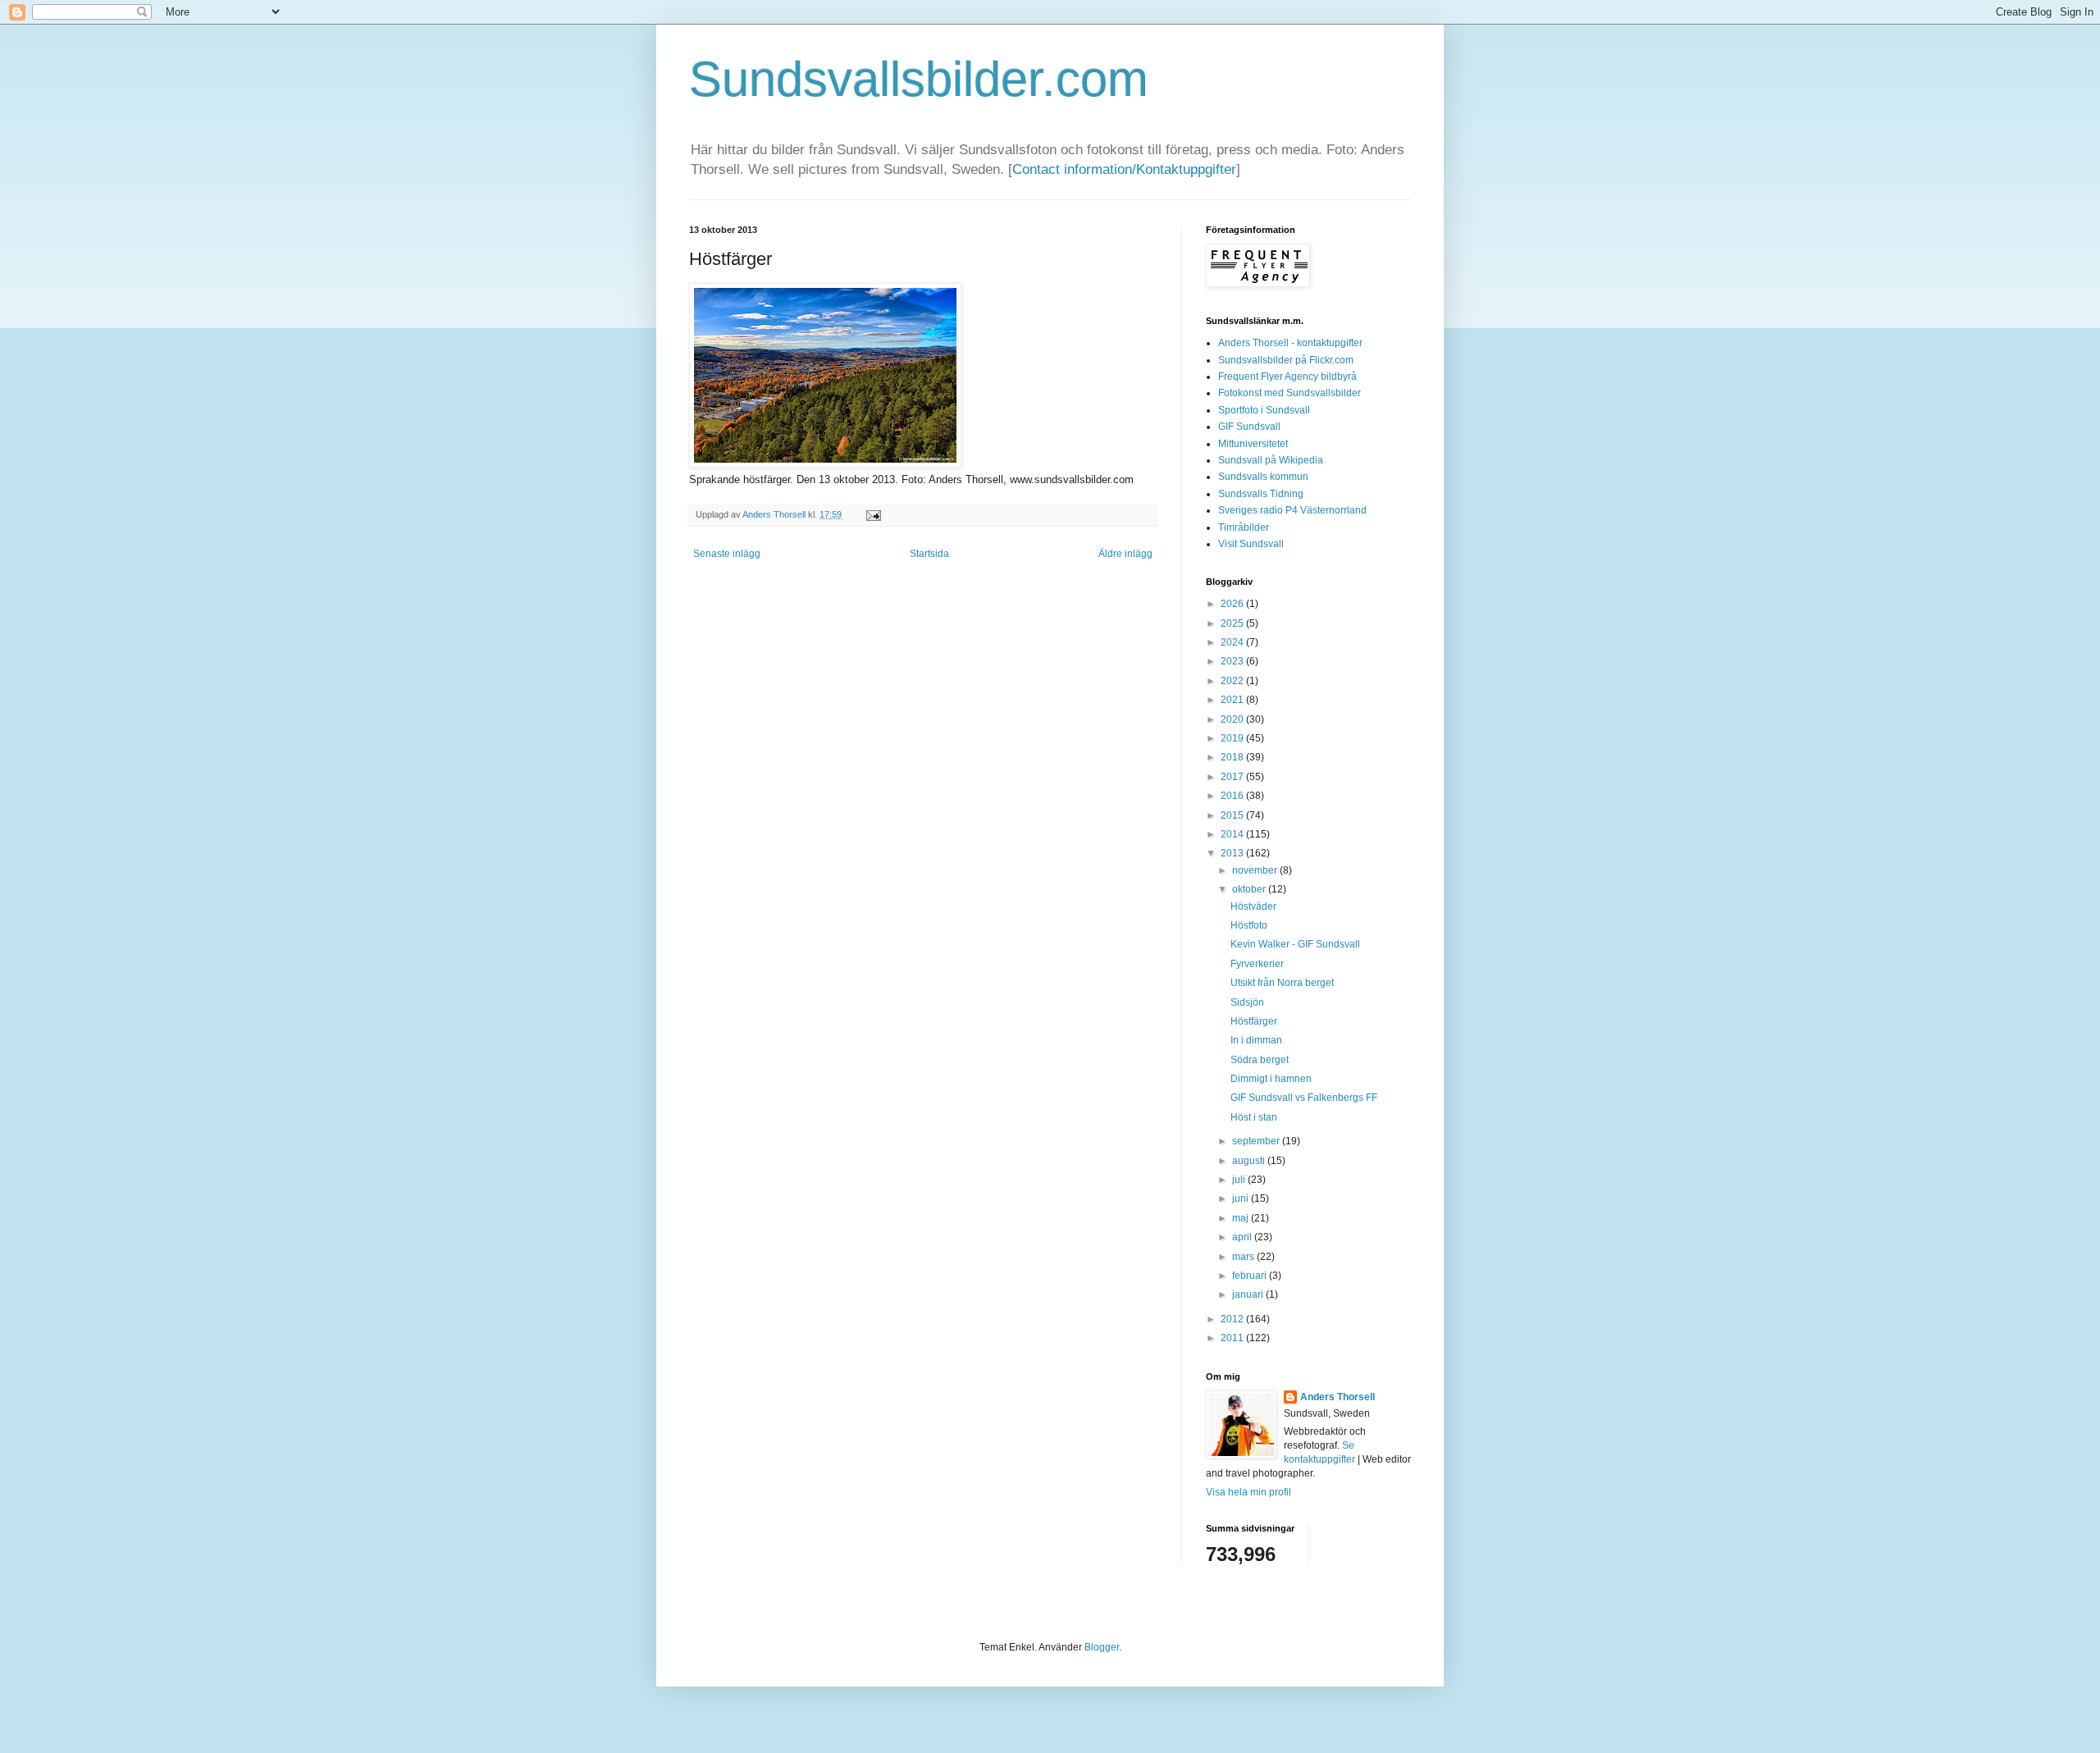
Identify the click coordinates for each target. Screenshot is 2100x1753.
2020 (1233, 719)
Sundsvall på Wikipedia (1271, 460)
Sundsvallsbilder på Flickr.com (1286, 360)
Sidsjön (1247, 1002)
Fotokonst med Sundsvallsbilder (1290, 393)
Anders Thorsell (775, 514)
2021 (1233, 700)
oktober (1250, 889)
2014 (1233, 834)
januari (1249, 1294)
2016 (1233, 796)
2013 (1233, 853)
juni (1242, 1198)
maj (1242, 1218)
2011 (1233, 1338)
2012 (1233, 1319)
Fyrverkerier (1257, 964)
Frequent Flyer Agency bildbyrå (1287, 377)
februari (1251, 1276)
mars (1244, 1257)
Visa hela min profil (1249, 1492)
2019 (1233, 738)
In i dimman (1256, 1040)
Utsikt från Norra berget (1282, 983)
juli (1240, 1180)
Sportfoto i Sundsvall (1264, 410)
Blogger (1102, 1647)
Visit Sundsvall (1251, 544)
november (1256, 870)
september (1257, 1141)
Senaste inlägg (727, 554)
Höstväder (1253, 906)
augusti (1250, 1161)
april (1243, 1237)
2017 (1233, 777)
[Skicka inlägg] (872, 514)
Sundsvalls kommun (1263, 477)
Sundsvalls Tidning (1261, 494)
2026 (1233, 604)
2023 (1233, 661)
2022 (1233, 681)
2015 (1233, 815)
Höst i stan (1254, 1117)
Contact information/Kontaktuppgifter (1124, 169)
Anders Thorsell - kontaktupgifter (1290, 343)
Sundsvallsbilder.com (919, 79)
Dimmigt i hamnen (1271, 1079)
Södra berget (1260, 1060)
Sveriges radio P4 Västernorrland (1292, 510)
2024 (1233, 642)
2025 (1233, 623)
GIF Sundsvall (1249, 427)
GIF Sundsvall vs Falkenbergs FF (1304, 1098)
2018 (1233, 757)
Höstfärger (1254, 1021)
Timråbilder (1244, 527)
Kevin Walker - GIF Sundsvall (1295, 944)
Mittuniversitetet (1253, 444)
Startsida (929, 554)
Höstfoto (1249, 925)
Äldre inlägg (1125, 554)
